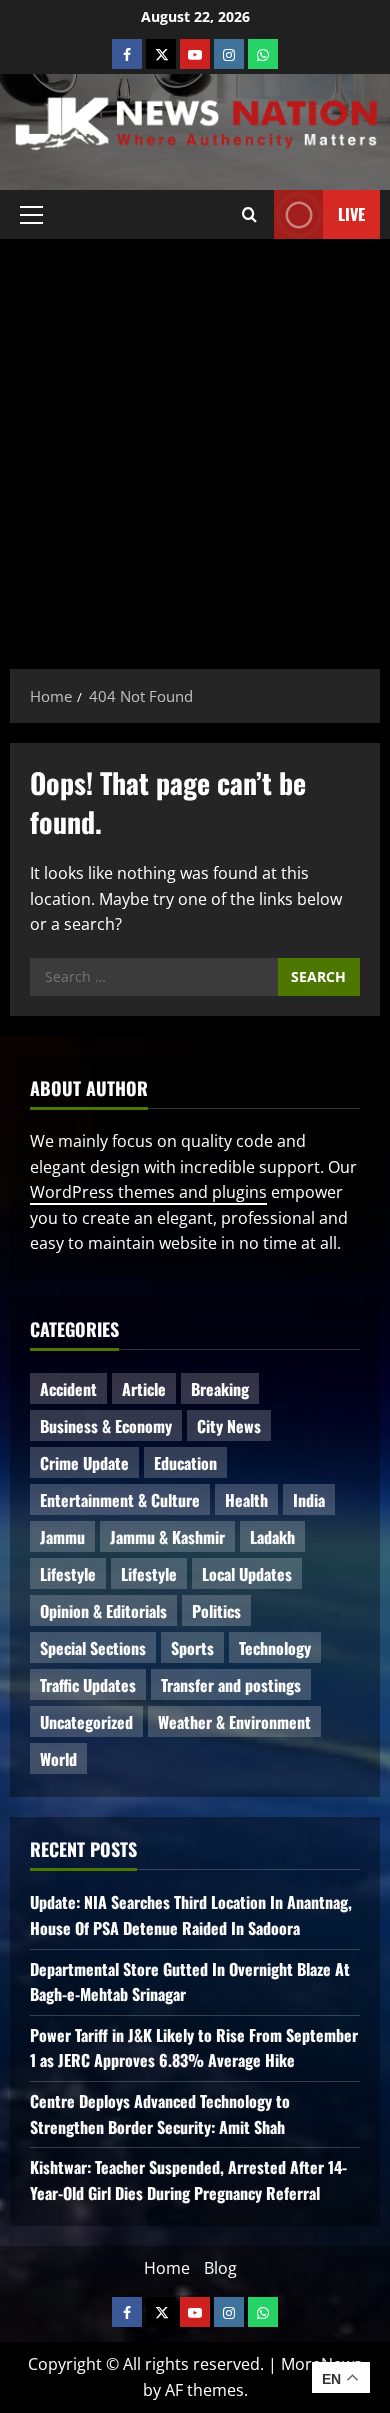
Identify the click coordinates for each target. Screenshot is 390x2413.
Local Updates (247, 1574)
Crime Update (84, 1463)
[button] (31, 214)
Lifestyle (68, 1574)
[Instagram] (229, 54)
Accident (68, 1389)
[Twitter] (161, 54)
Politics (216, 1611)
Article (144, 1389)
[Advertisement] (195, 444)
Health (246, 1500)
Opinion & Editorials (103, 1611)
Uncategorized (86, 1722)
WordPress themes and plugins (148, 1192)
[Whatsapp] (263, 54)
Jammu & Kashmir (167, 1537)
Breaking (220, 1389)
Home (167, 2268)
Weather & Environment (234, 1722)
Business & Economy (106, 1426)
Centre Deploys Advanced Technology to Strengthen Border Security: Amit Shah (160, 2114)
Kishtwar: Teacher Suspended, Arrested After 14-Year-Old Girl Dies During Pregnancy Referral (188, 2180)
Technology (275, 1648)
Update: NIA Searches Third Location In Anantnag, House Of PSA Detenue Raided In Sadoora (191, 1915)
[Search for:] (154, 977)
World (58, 1759)
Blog (220, 2268)
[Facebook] (127, 54)
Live (351, 213)
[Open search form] (249, 214)
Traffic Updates (88, 1685)
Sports (192, 1648)
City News (229, 1426)
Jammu (62, 1537)
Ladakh (272, 1537)
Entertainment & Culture (120, 1500)
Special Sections (93, 1648)
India (309, 1500)
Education (185, 1463)
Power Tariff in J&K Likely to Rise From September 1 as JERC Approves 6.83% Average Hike (194, 2048)
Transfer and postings (231, 1685)
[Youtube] (195, 54)
